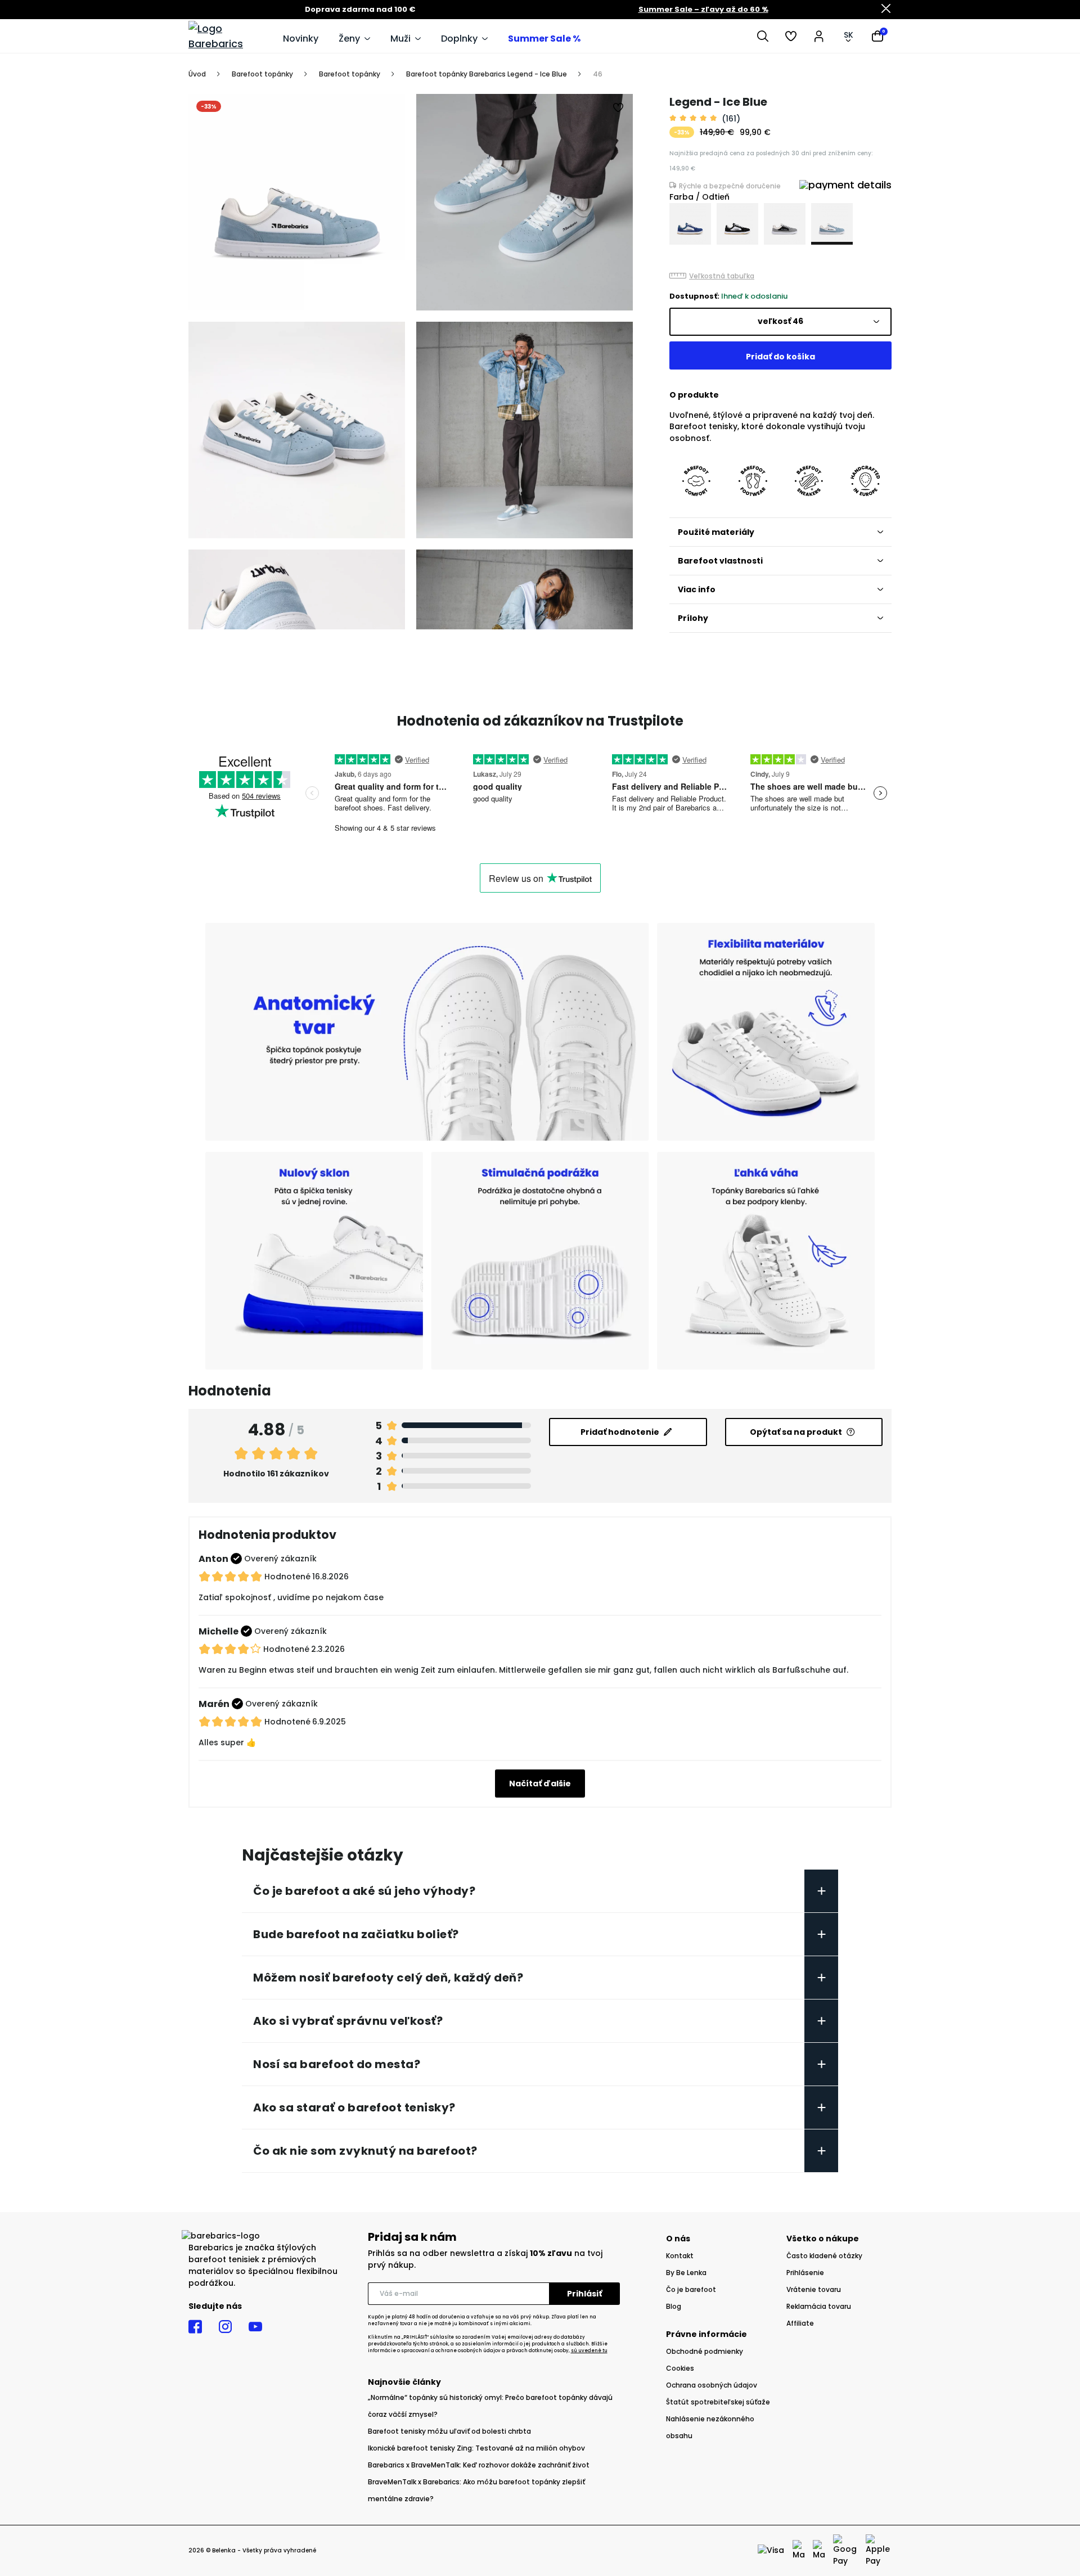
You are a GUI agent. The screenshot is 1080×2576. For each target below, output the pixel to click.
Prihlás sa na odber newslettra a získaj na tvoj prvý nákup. (485, 2259)
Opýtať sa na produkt (796, 1432)
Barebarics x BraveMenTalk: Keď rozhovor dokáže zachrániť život (479, 2465)
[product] (690, 224)
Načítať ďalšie (540, 1784)
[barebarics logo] (230, 36)
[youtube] (255, 2327)
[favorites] (791, 36)
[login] (819, 36)
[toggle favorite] (619, 108)
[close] (886, 10)
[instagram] (225, 2327)
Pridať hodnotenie (620, 1432)
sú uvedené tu (589, 2351)
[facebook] (195, 2327)
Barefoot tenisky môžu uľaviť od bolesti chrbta (449, 2431)
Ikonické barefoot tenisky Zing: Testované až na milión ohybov (476, 2448)
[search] (763, 36)
